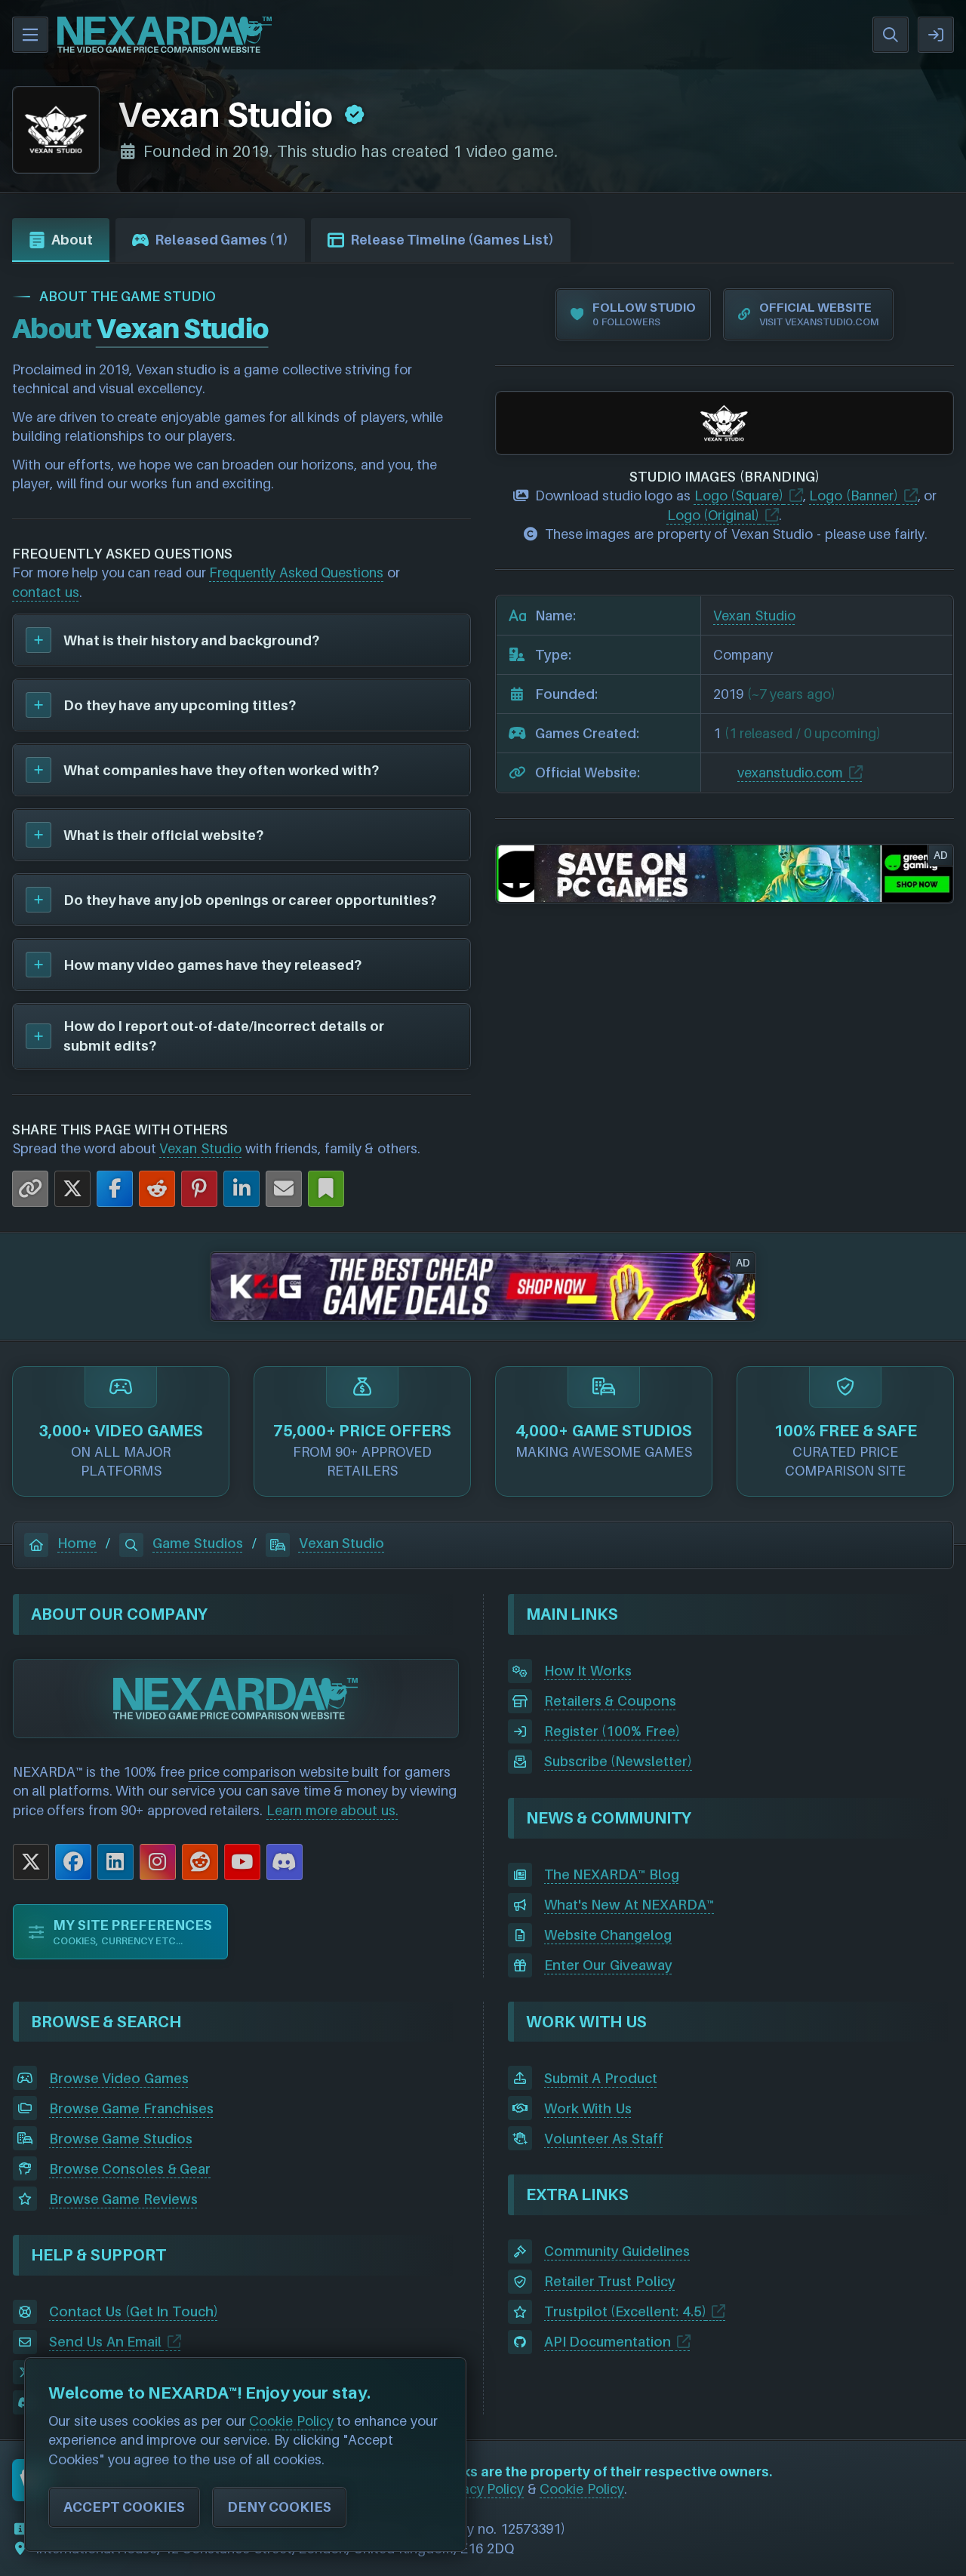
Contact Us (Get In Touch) (134, 2311)
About (72, 240)
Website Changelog (608, 1935)
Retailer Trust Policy (610, 2281)
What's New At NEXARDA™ (629, 1905)
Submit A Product (601, 2078)
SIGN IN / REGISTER (936, 35)
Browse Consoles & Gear (130, 2169)
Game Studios (198, 1543)
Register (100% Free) (612, 1731)
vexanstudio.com (790, 772)
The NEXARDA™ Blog (612, 1874)
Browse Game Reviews (123, 2199)
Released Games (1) (222, 240)
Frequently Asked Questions (296, 572)
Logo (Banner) (854, 496)
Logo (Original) (714, 515)
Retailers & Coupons (610, 1701)
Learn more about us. (332, 1810)
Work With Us (588, 2108)
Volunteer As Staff (604, 2139)
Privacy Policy (482, 2489)
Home (77, 1543)
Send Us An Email (106, 2342)
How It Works (588, 1671)
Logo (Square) (739, 496)
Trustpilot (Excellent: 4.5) (625, 2311)
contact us (46, 592)
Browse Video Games (119, 2078)
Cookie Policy (582, 2489)
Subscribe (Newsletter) (618, 1761)
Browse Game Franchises (131, 2108)
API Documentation (608, 2342)
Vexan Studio (200, 1148)
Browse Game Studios (121, 2139)
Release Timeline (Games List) (452, 240)
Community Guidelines (617, 2251)
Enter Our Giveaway (608, 1965)
